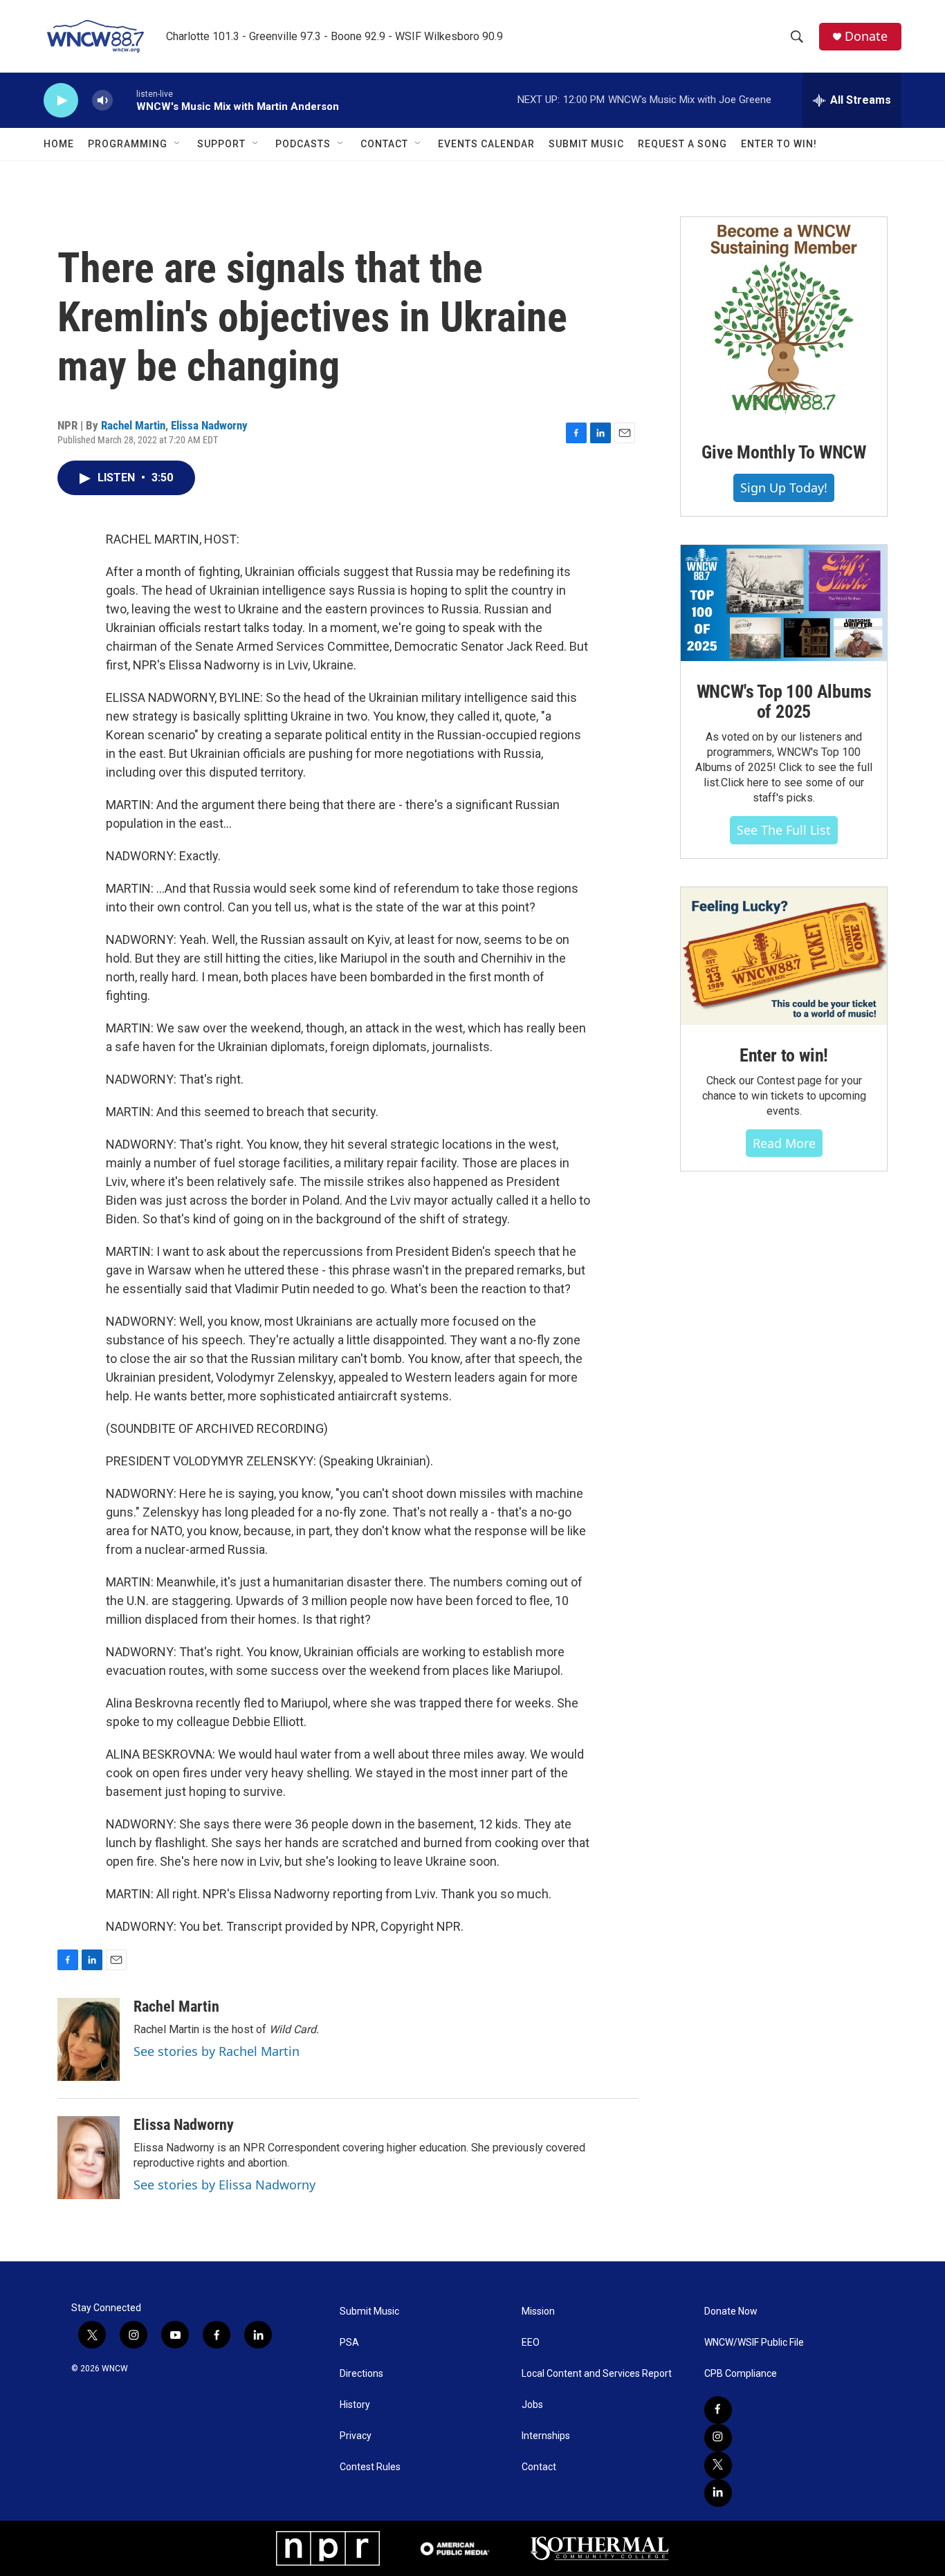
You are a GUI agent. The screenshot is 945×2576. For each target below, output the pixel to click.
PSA (349, 2343)
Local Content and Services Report (597, 2374)
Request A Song (682, 144)
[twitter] (718, 2465)
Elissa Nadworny (209, 425)
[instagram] (718, 2438)
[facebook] (718, 2410)
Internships (546, 2436)
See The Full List (784, 830)
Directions (361, 2374)
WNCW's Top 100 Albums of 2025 (784, 702)
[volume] (102, 101)
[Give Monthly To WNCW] (784, 319)
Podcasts (303, 144)
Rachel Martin (133, 425)
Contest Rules (370, 2467)
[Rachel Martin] (89, 2039)
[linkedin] (718, 2493)
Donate (866, 36)
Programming (128, 144)
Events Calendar (486, 144)
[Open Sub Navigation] (178, 144)
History (355, 2405)
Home (59, 144)
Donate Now (731, 2311)
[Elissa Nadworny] (89, 2158)
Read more (784, 1143)
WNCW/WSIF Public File (754, 2343)
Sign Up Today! (784, 488)
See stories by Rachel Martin (217, 2051)
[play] (61, 101)
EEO (531, 2343)
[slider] (125, 100)
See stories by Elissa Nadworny (224, 2185)
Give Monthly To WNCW (784, 452)
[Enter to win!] (784, 956)
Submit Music (586, 144)
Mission (538, 2311)
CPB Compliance (741, 2374)
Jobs (532, 2405)
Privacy (356, 2436)
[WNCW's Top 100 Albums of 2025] (784, 603)
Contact (384, 144)
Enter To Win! (779, 144)
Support (221, 144)
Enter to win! (784, 1055)
